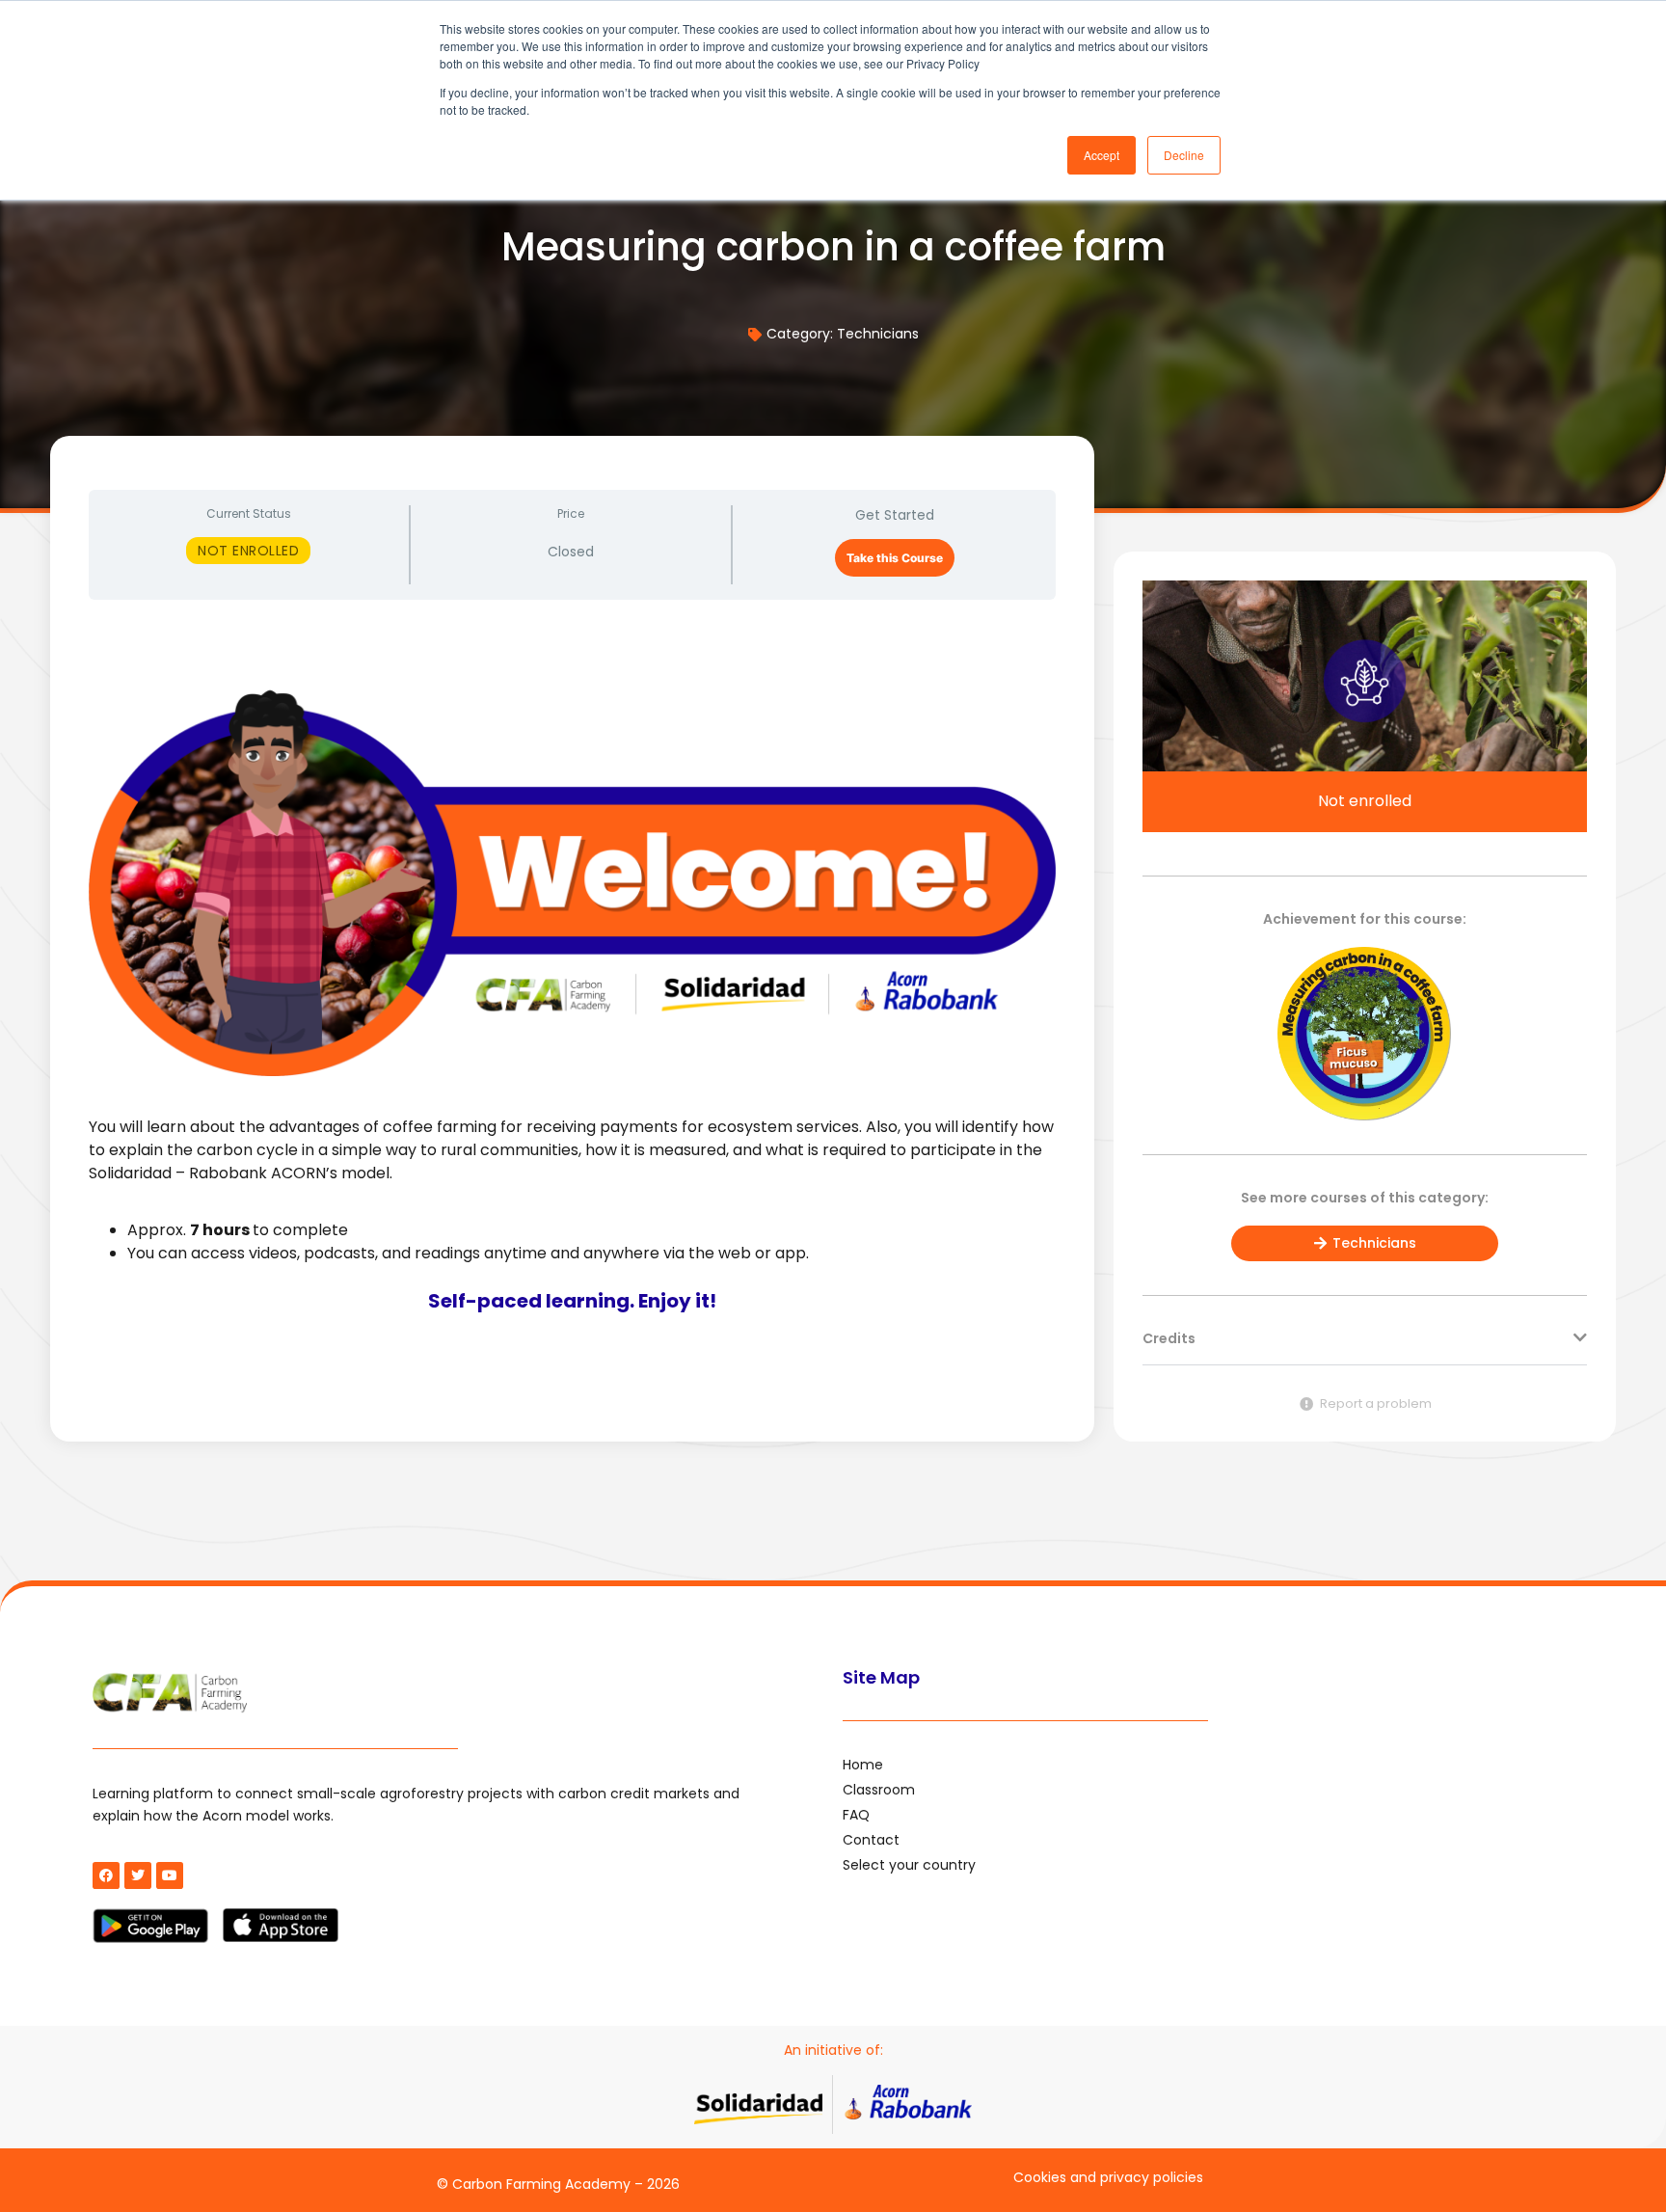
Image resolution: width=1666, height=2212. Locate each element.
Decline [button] (1184, 155)
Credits (1169, 1338)
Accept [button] (1102, 155)
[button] (1365, 1348)
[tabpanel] (572, 983)
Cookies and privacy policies (1108, 2177)
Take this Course (895, 558)
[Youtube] (170, 1875)
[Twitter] (138, 1875)
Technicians (878, 334)
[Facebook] (106, 1875)
